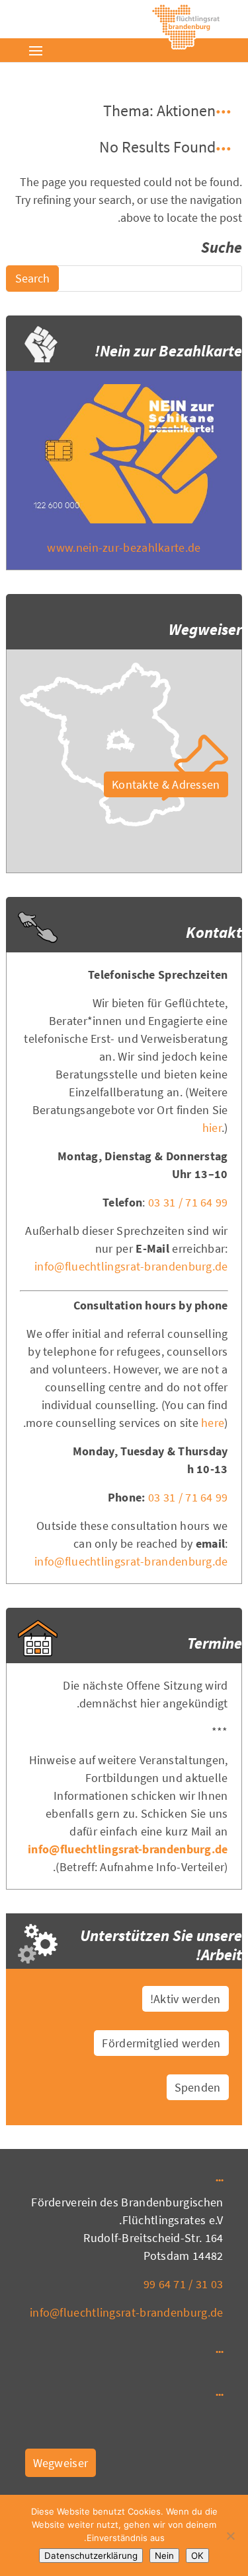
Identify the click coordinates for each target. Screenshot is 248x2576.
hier (212, 1128)
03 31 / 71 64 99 (188, 1202)
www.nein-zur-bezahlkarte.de (124, 547)
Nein (164, 2556)
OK (197, 2556)
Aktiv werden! (186, 1999)
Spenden (198, 2087)
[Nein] (231, 2536)
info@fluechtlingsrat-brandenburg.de (131, 1266)
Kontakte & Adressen (166, 784)
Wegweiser (61, 2463)
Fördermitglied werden (161, 2043)
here (213, 1423)
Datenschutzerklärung (91, 2556)
